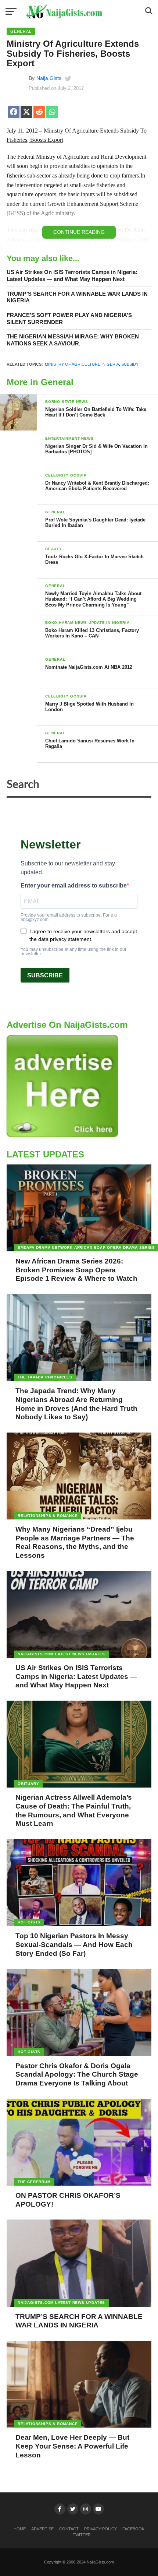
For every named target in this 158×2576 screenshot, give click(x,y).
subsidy (130, 364)
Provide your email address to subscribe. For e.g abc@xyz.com (69, 917)
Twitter (82, 2535)
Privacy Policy (100, 2529)
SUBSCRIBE (45, 975)
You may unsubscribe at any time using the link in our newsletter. (73, 952)
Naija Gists (49, 78)
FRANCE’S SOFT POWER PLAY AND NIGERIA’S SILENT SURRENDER (69, 319)
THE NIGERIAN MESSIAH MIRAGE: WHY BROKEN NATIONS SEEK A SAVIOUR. (73, 340)
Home (20, 2529)
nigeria (111, 364)
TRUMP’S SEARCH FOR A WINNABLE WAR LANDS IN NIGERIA (77, 297)
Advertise (42, 2529)
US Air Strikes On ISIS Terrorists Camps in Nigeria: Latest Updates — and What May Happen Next (72, 275)
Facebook (133, 2529)
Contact (69, 2529)
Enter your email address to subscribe (74, 886)
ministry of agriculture (73, 364)
